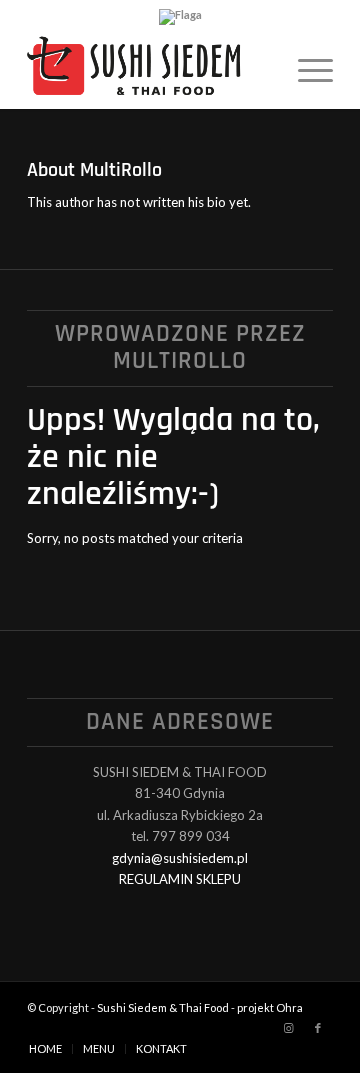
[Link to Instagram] (288, 1028)
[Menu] (305, 69)
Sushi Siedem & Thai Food (163, 1007)
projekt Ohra (270, 1007)
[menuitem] (305, 69)
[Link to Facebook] (318, 1028)
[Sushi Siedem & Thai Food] (149, 69)
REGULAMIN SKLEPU (180, 879)
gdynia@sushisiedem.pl (180, 858)
